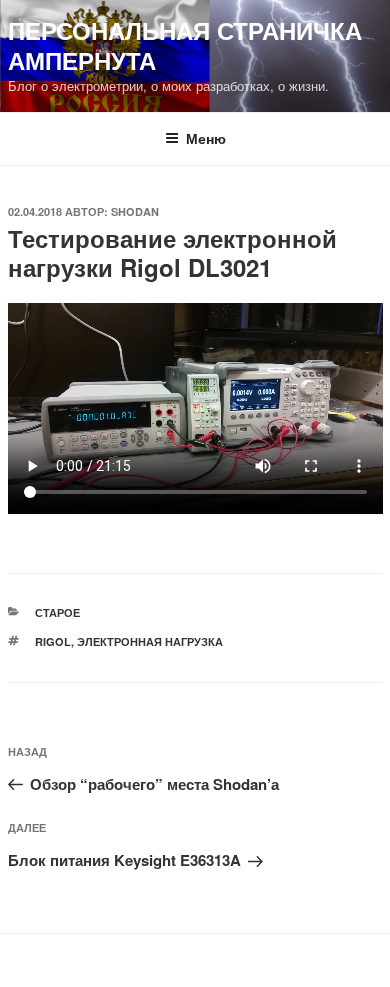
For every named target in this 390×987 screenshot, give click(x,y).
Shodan (135, 211)
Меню (206, 138)
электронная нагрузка (150, 641)
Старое (57, 612)
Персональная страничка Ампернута (185, 45)
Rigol (53, 641)
